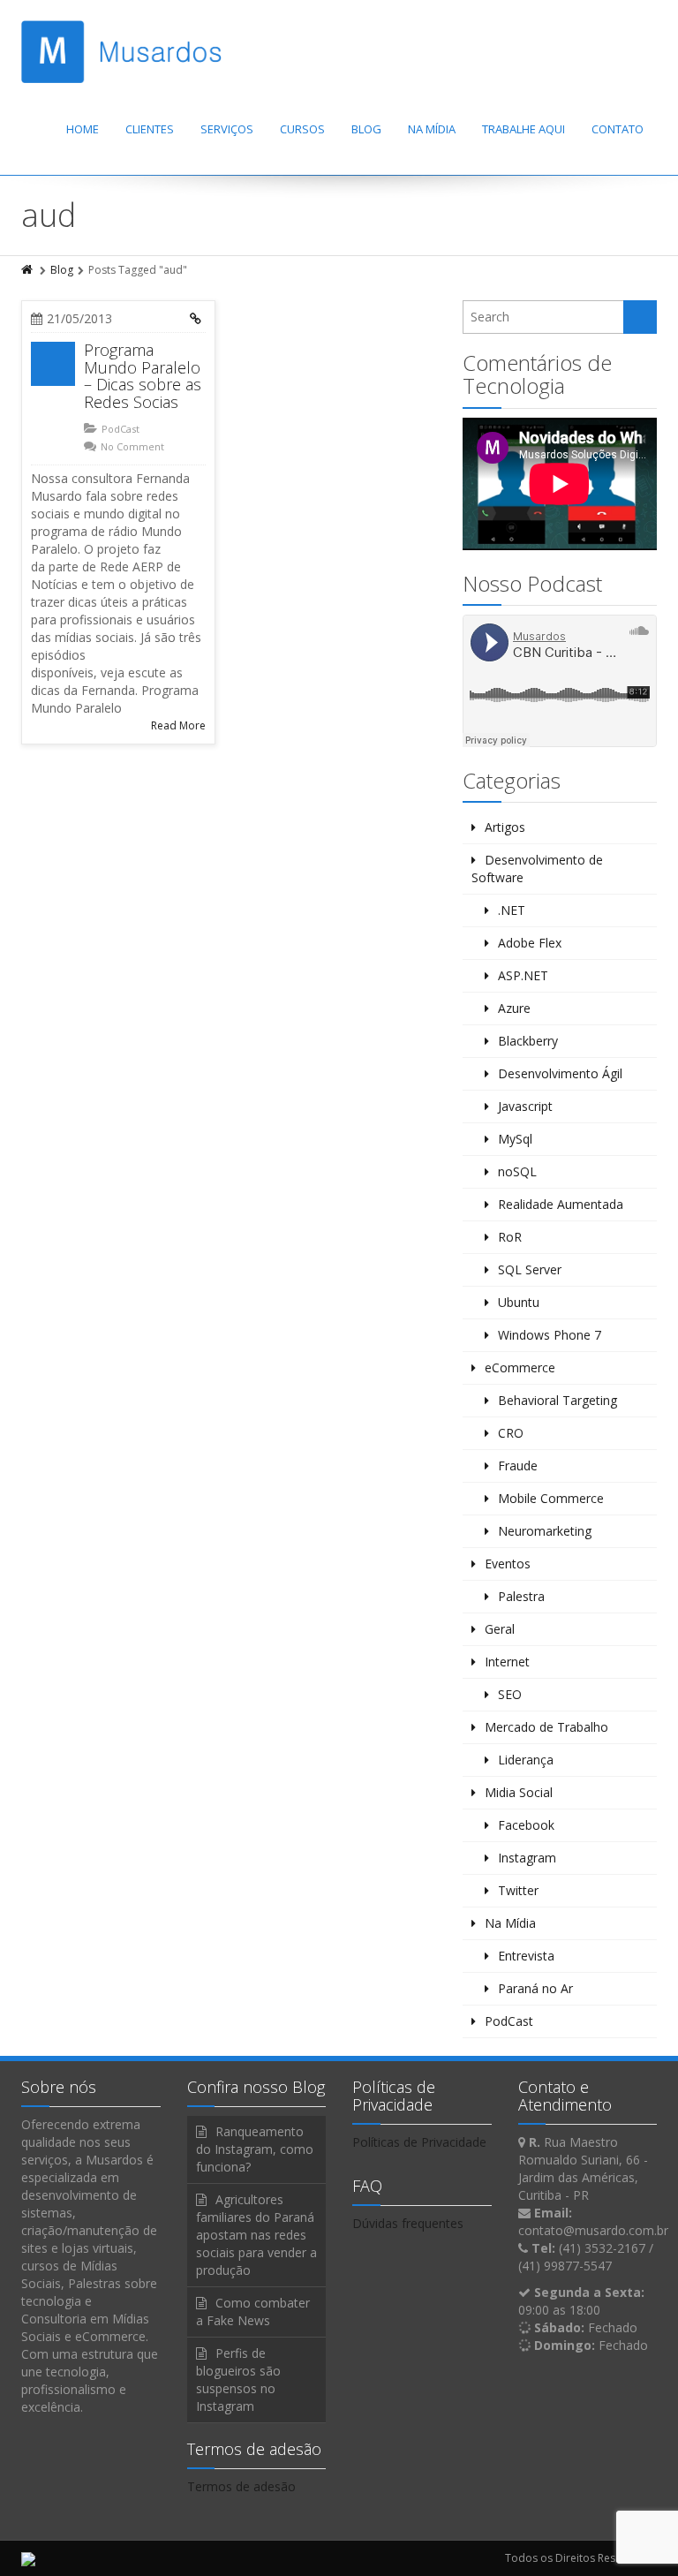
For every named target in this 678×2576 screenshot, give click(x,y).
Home (83, 129)
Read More (178, 725)
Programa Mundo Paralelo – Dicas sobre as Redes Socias (143, 376)
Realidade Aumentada (561, 1204)
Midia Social (519, 1792)
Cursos (302, 129)
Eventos (508, 1564)
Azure (514, 1008)
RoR (510, 1237)
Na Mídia (432, 129)
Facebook (526, 1825)
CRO (511, 1433)
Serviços (227, 129)
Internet (507, 1662)
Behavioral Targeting (557, 1400)
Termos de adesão (241, 2486)
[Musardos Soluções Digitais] (121, 52)
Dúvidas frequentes (408, 2223)
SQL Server (530, 1269)
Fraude (518, 1466)
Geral (500, 1629)
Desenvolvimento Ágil (560, 1073)
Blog (366, 129)
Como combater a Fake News (253, 2312)
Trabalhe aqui (524, 129)
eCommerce (520, 1367)
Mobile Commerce (551, 1498)
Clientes (150, 129)
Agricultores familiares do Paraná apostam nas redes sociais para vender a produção (256, 2235)
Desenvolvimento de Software (537, 869)
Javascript (525, 1106)
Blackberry (528, 1041)
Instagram (527, 1858)
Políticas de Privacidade (419, 2142)
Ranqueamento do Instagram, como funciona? (255, 2149)
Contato (618, 129)
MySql (515, 1139)
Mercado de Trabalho (546, 1727)
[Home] (28, 270)
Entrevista (526, 1956)
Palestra (521, 1596)
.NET (512, 910)
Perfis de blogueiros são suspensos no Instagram (238, 2380)
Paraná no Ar (535, 1988)
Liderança (526, 1760)
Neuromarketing (545, 1531)
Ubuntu (519, 1302)
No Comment (132, 446)
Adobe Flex (530, 943)
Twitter (518, 1890)
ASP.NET (523, 975)
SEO (510, 1694)
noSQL (517, 1171)
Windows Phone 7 (550, 1335)
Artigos (505, 827)
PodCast (121, 429)
